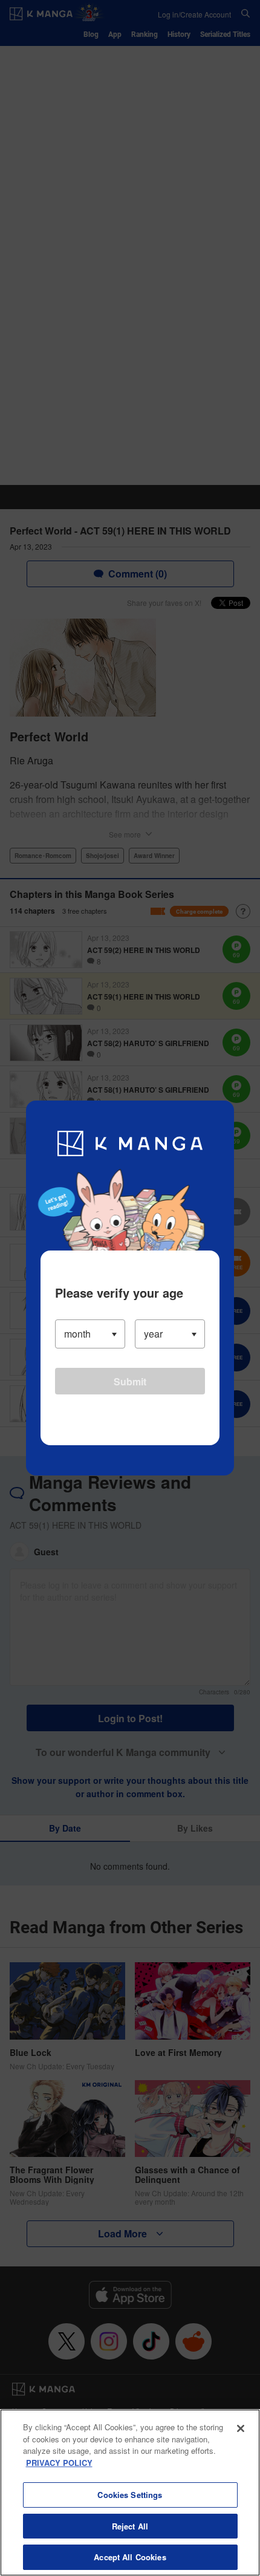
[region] (130, 2493)
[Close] (241, 2428)
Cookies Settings (130, 2495)
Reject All (130, 2526)
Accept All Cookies (130, 2557)
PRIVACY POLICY (59, 2463)
